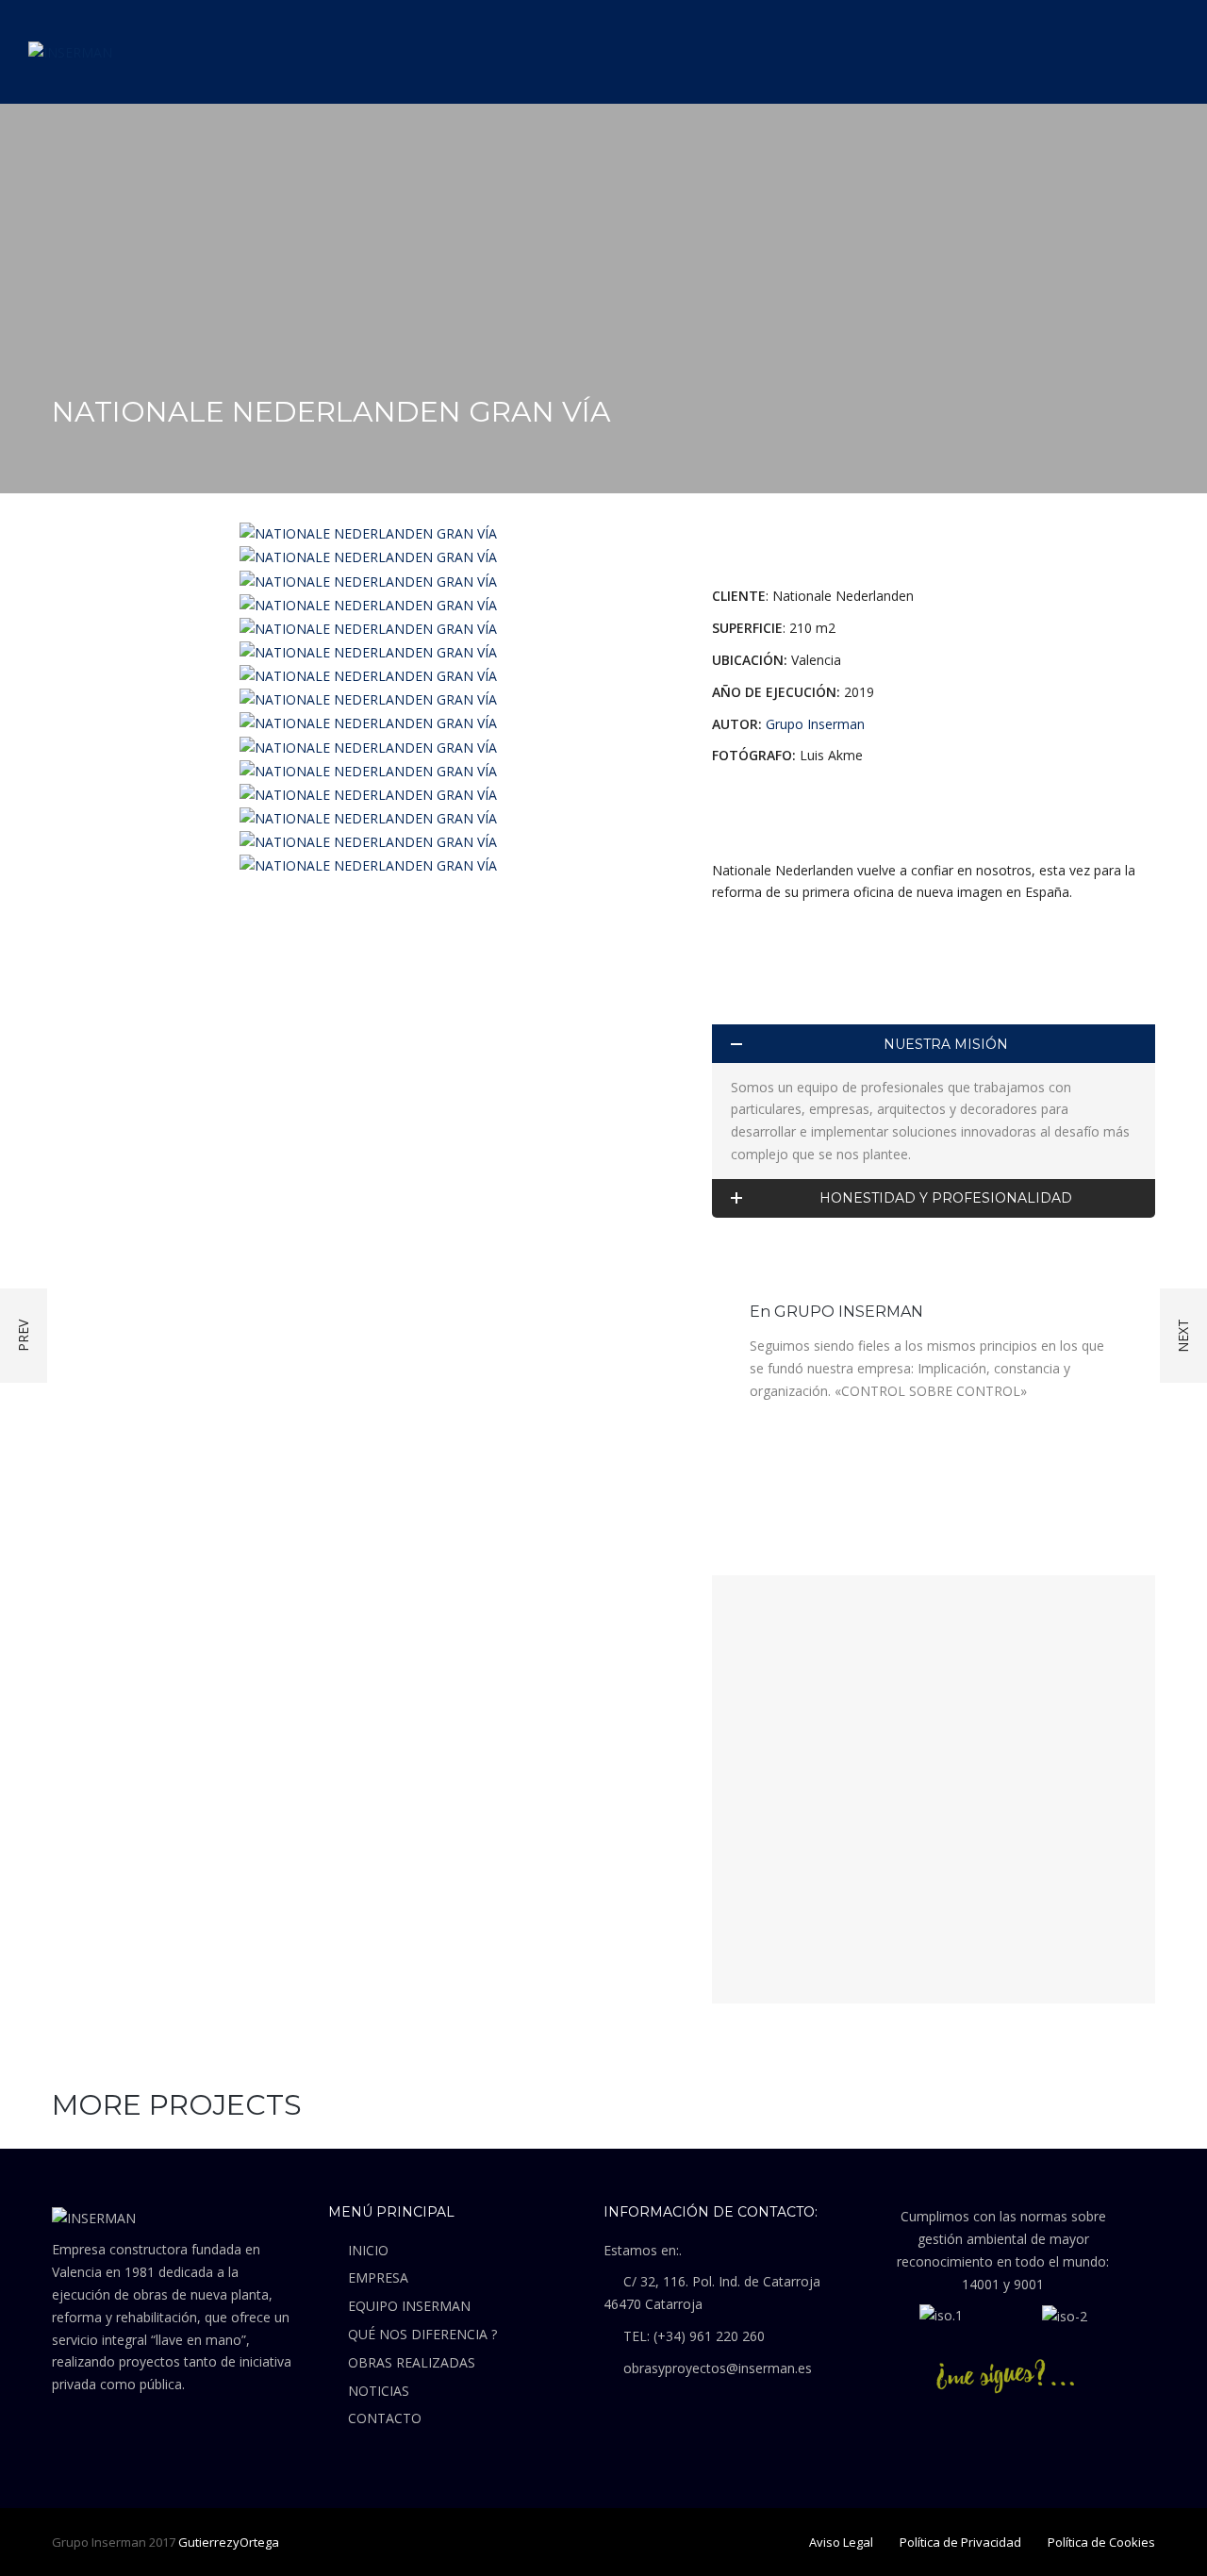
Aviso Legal (841, 2542)
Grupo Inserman (815, 724)
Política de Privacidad (960, 2542)
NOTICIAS (379, 2391)
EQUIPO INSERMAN (409, 2306)
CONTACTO (385, 2418)
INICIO (368, 2250)
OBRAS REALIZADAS (412, 2362)
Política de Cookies (1101, 2542)
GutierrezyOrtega (229, 2542)
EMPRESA (378, 2277)
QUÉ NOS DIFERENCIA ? (422, 2334)
